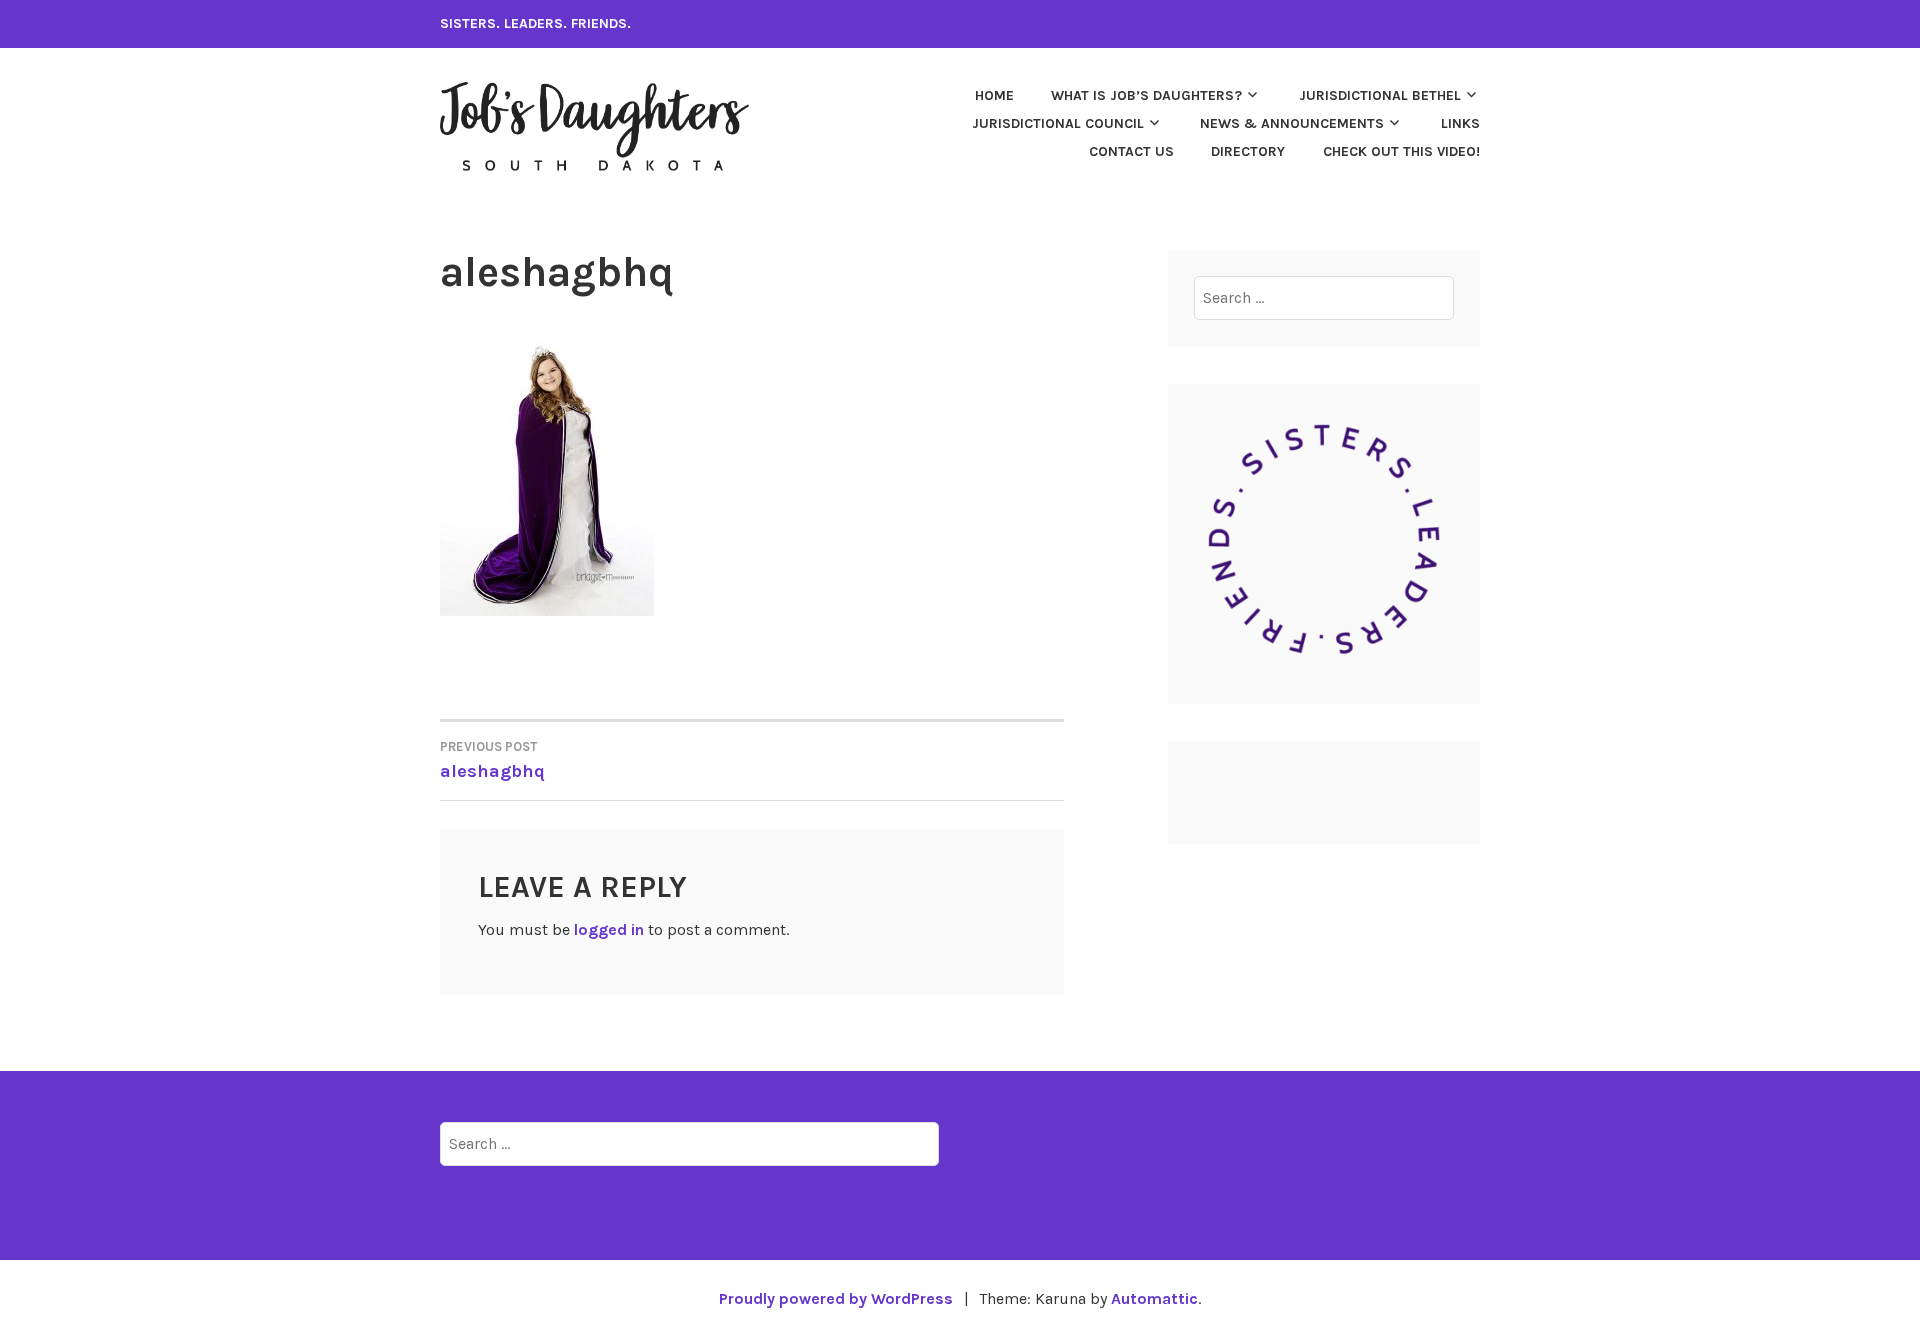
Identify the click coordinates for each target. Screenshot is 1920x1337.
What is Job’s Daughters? (1146, 95)
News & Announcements (1292, 123)
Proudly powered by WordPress (836, 1298)
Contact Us (1131, 151)
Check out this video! (1401, 151)
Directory (1248, 151)
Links (1460, 123)
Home (994, 95)
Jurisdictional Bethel (1380, 95)
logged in (609, 929)
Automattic (1154, 1298)
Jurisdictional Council (1058, 123)
